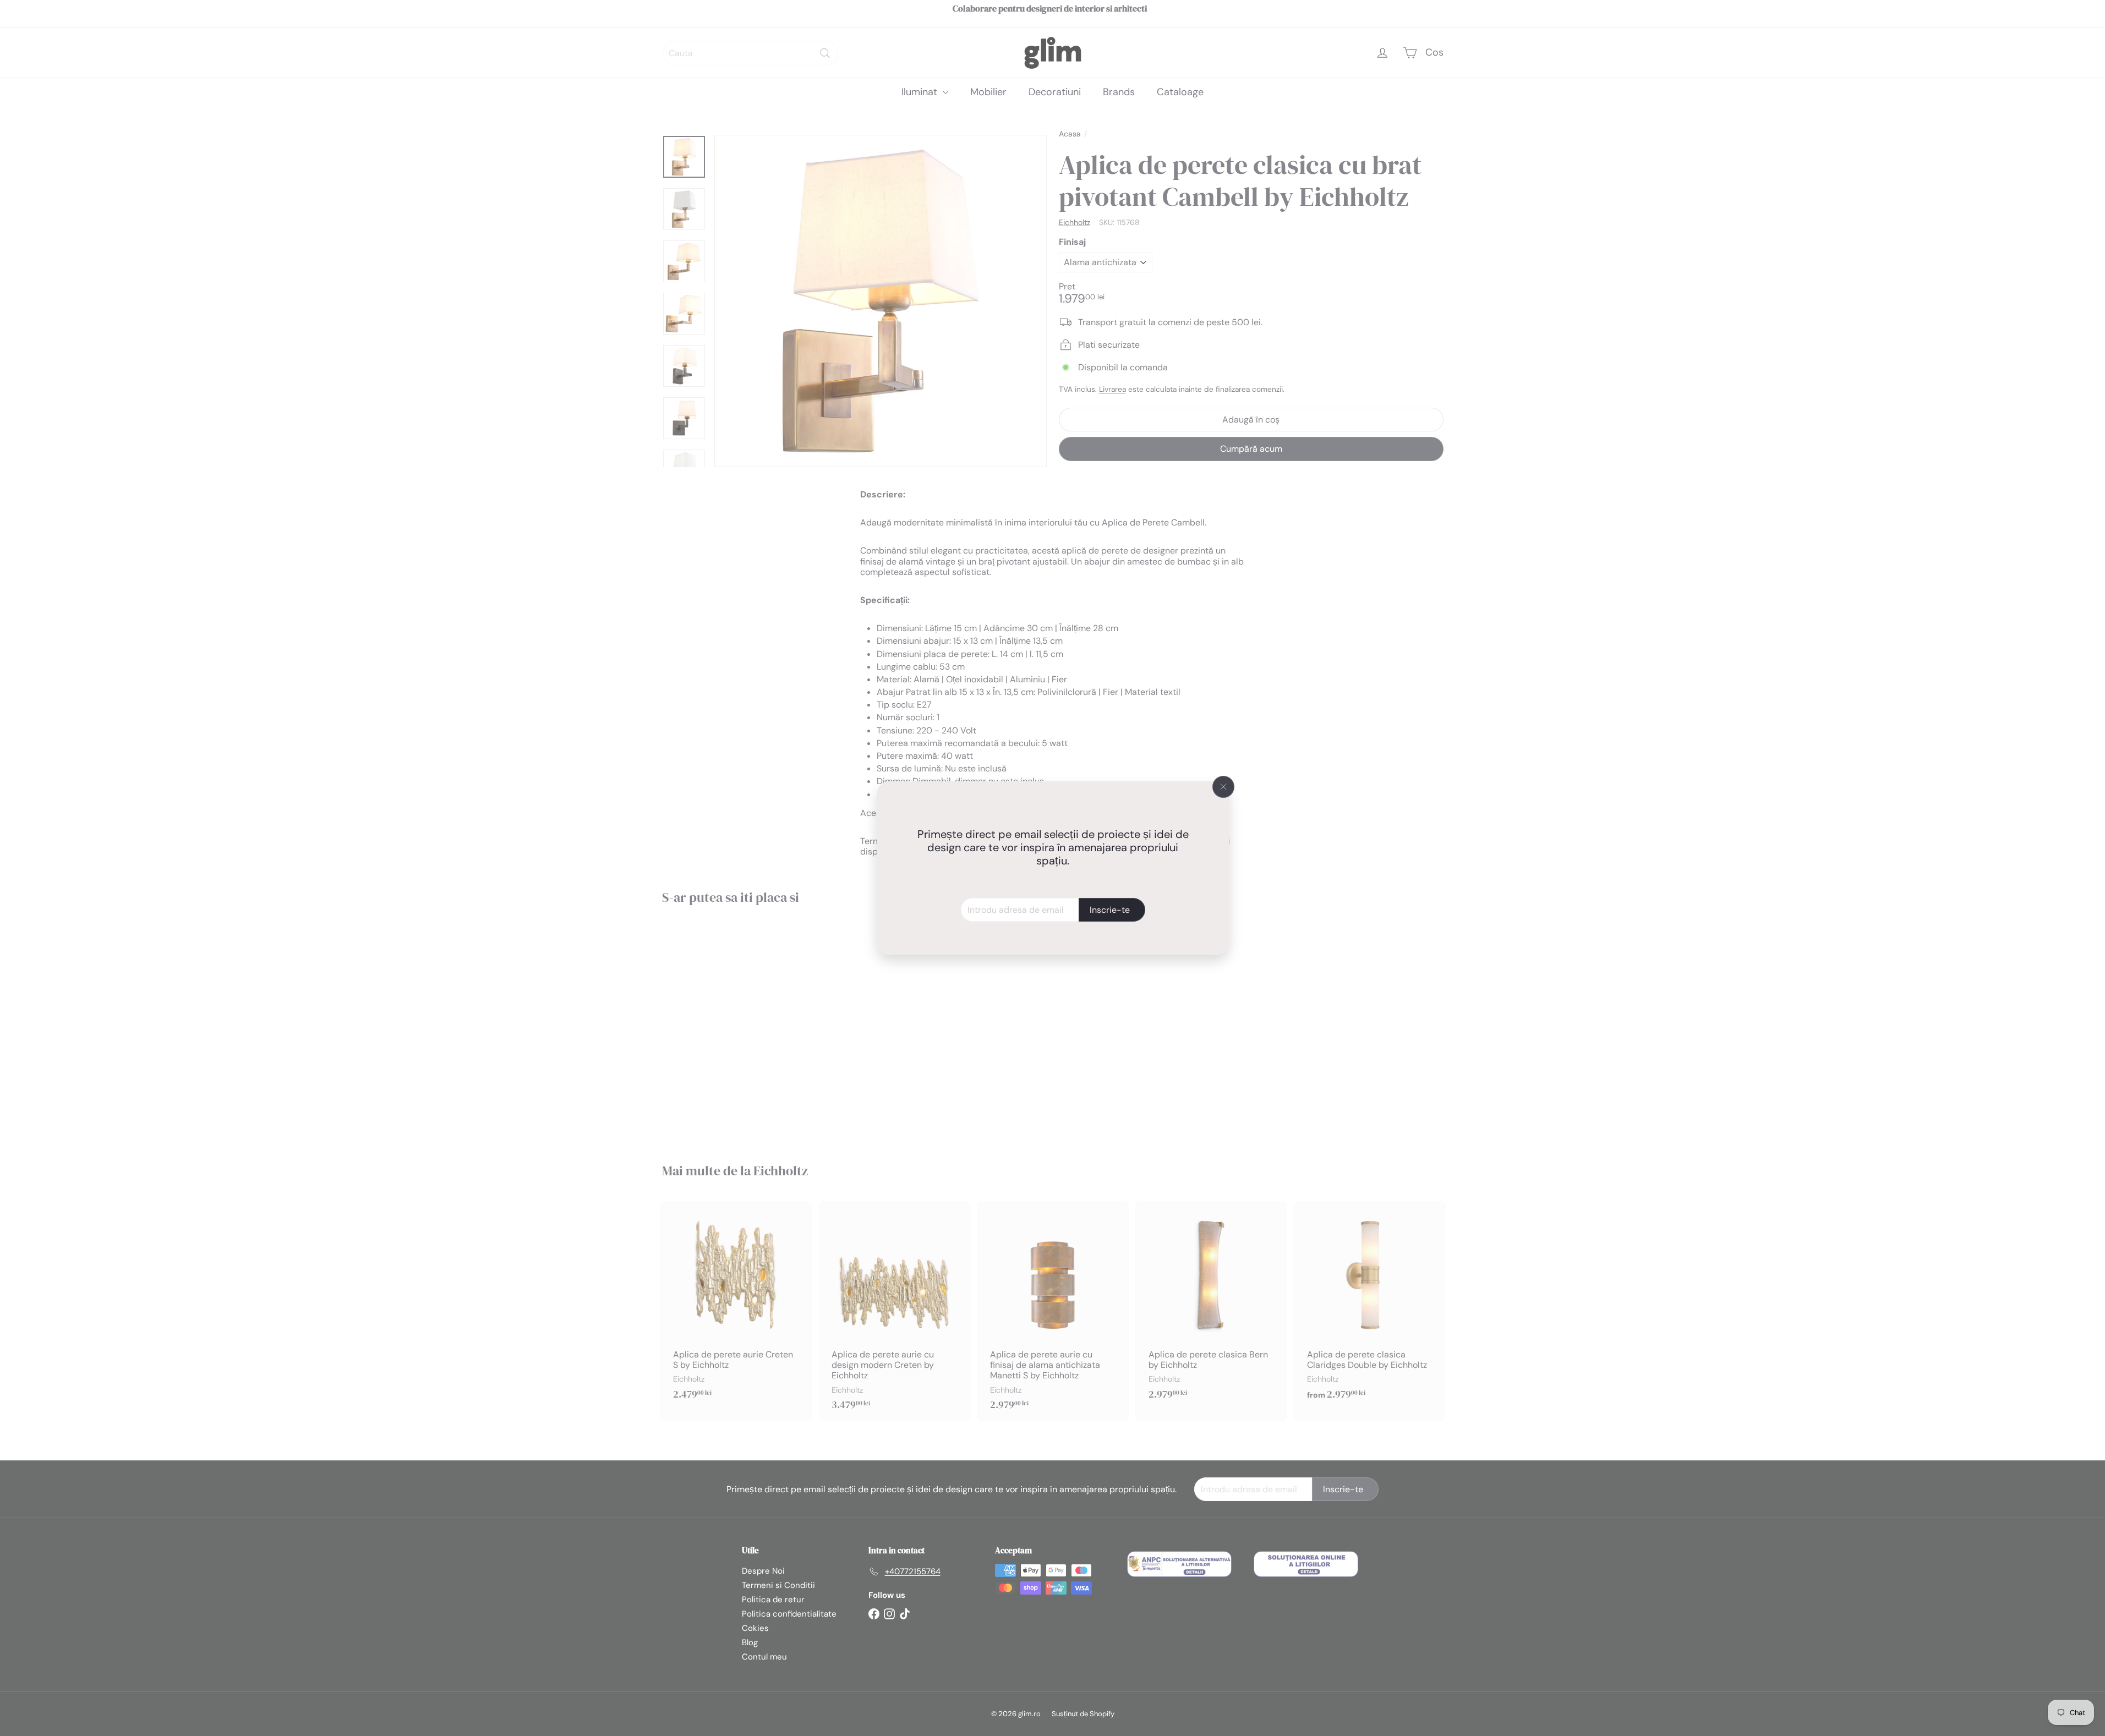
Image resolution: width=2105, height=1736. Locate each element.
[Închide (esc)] (1223, 787)
